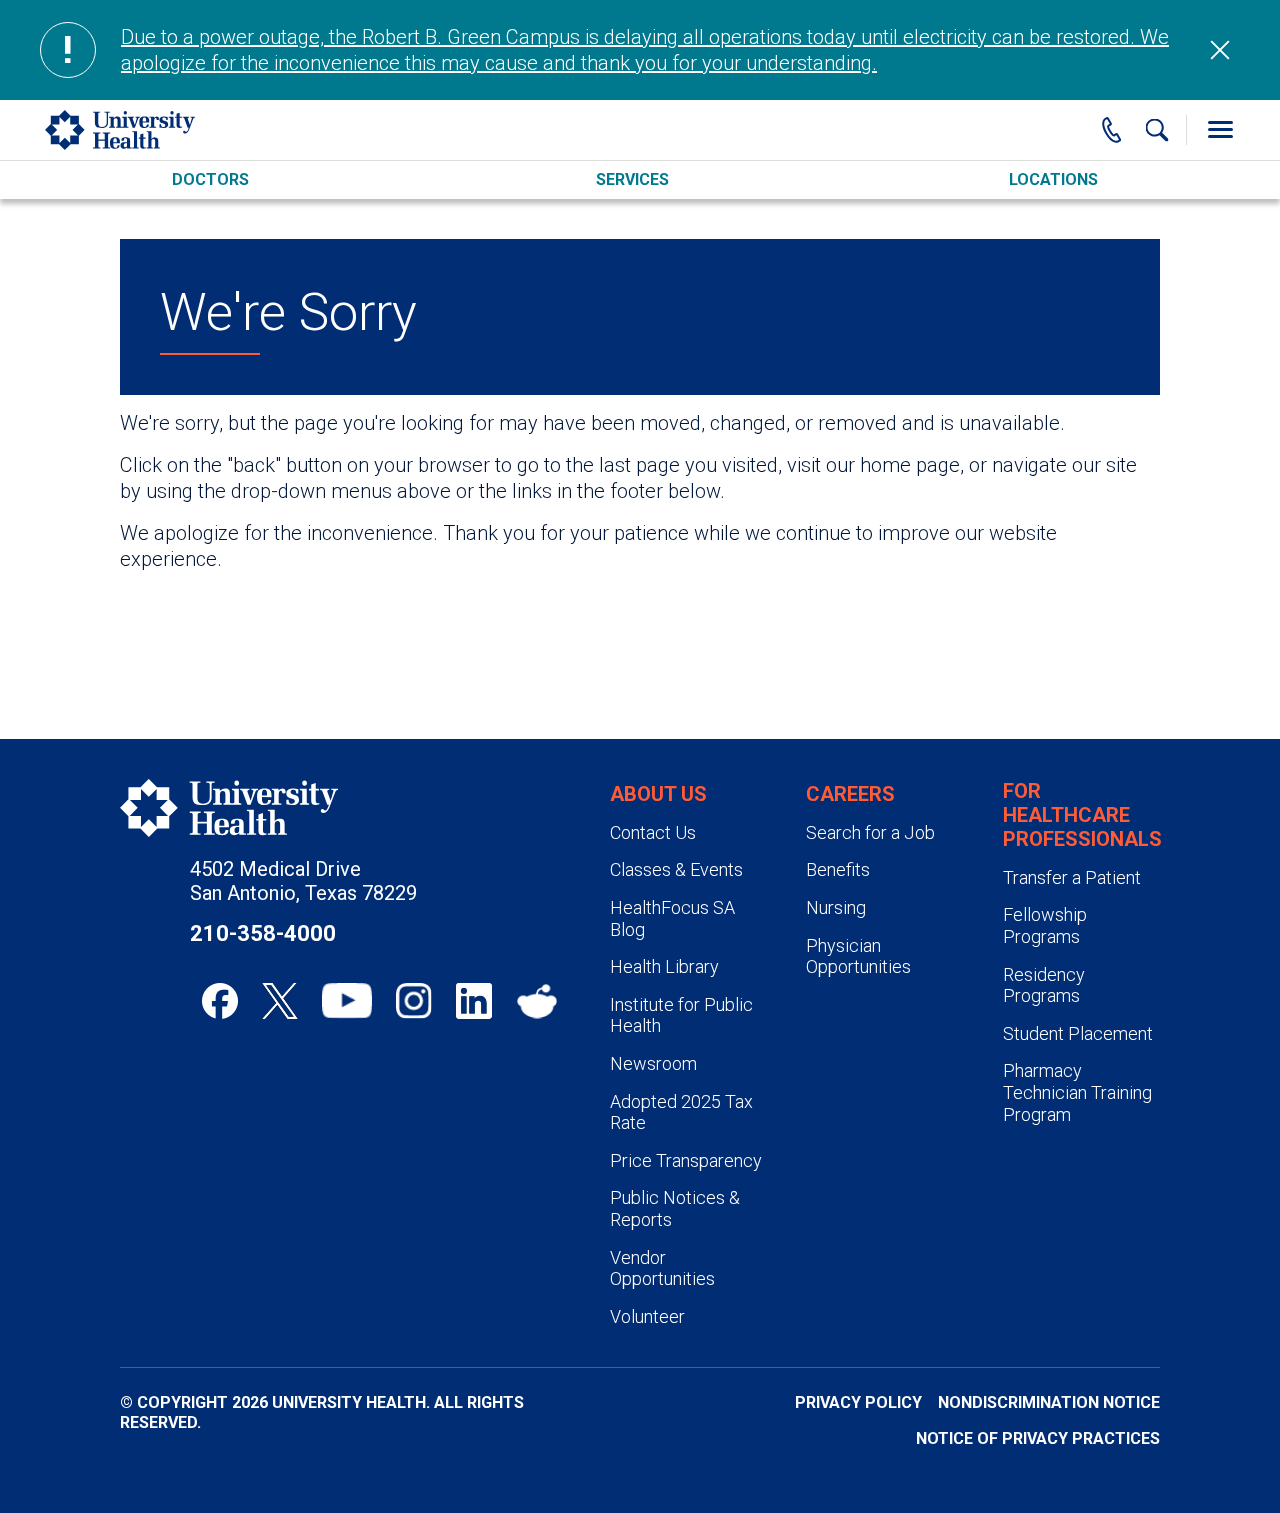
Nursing (836, 907)
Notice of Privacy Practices (1038, 1438)
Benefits (838, 869)
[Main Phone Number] (1112, 130)
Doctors (210, 179)
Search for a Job (870, 832)
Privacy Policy (858, 1402)
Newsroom (653, 1063)
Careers (850, 794)
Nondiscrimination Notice (1049, 1402)
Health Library (664, 966)
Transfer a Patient (1072, 877)
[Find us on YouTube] (347, 1001)
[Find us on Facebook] (220, 1001)
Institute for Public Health (681, 1015)
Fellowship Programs (1045, 925)
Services (632, 179)
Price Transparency (686, 1160)
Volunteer (647, 1316)
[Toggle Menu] (1220, 130)
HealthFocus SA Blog (672, 918)
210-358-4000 (263, 933)
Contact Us (653, 832)
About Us (658, 794)
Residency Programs (1044, 985)
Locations (1053, 179)
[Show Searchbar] (1157, 130)
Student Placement (1078, 1033)
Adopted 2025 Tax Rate (681, 1112)
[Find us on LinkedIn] (474, 1001)
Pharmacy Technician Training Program (1077, 1092)
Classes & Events (676, 869)
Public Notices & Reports (675, 1208)
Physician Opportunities (858, 956)
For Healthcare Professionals (1082, 815)
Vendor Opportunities (662, 1268)
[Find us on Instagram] (414, 1001)
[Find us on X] (280, 1001)
